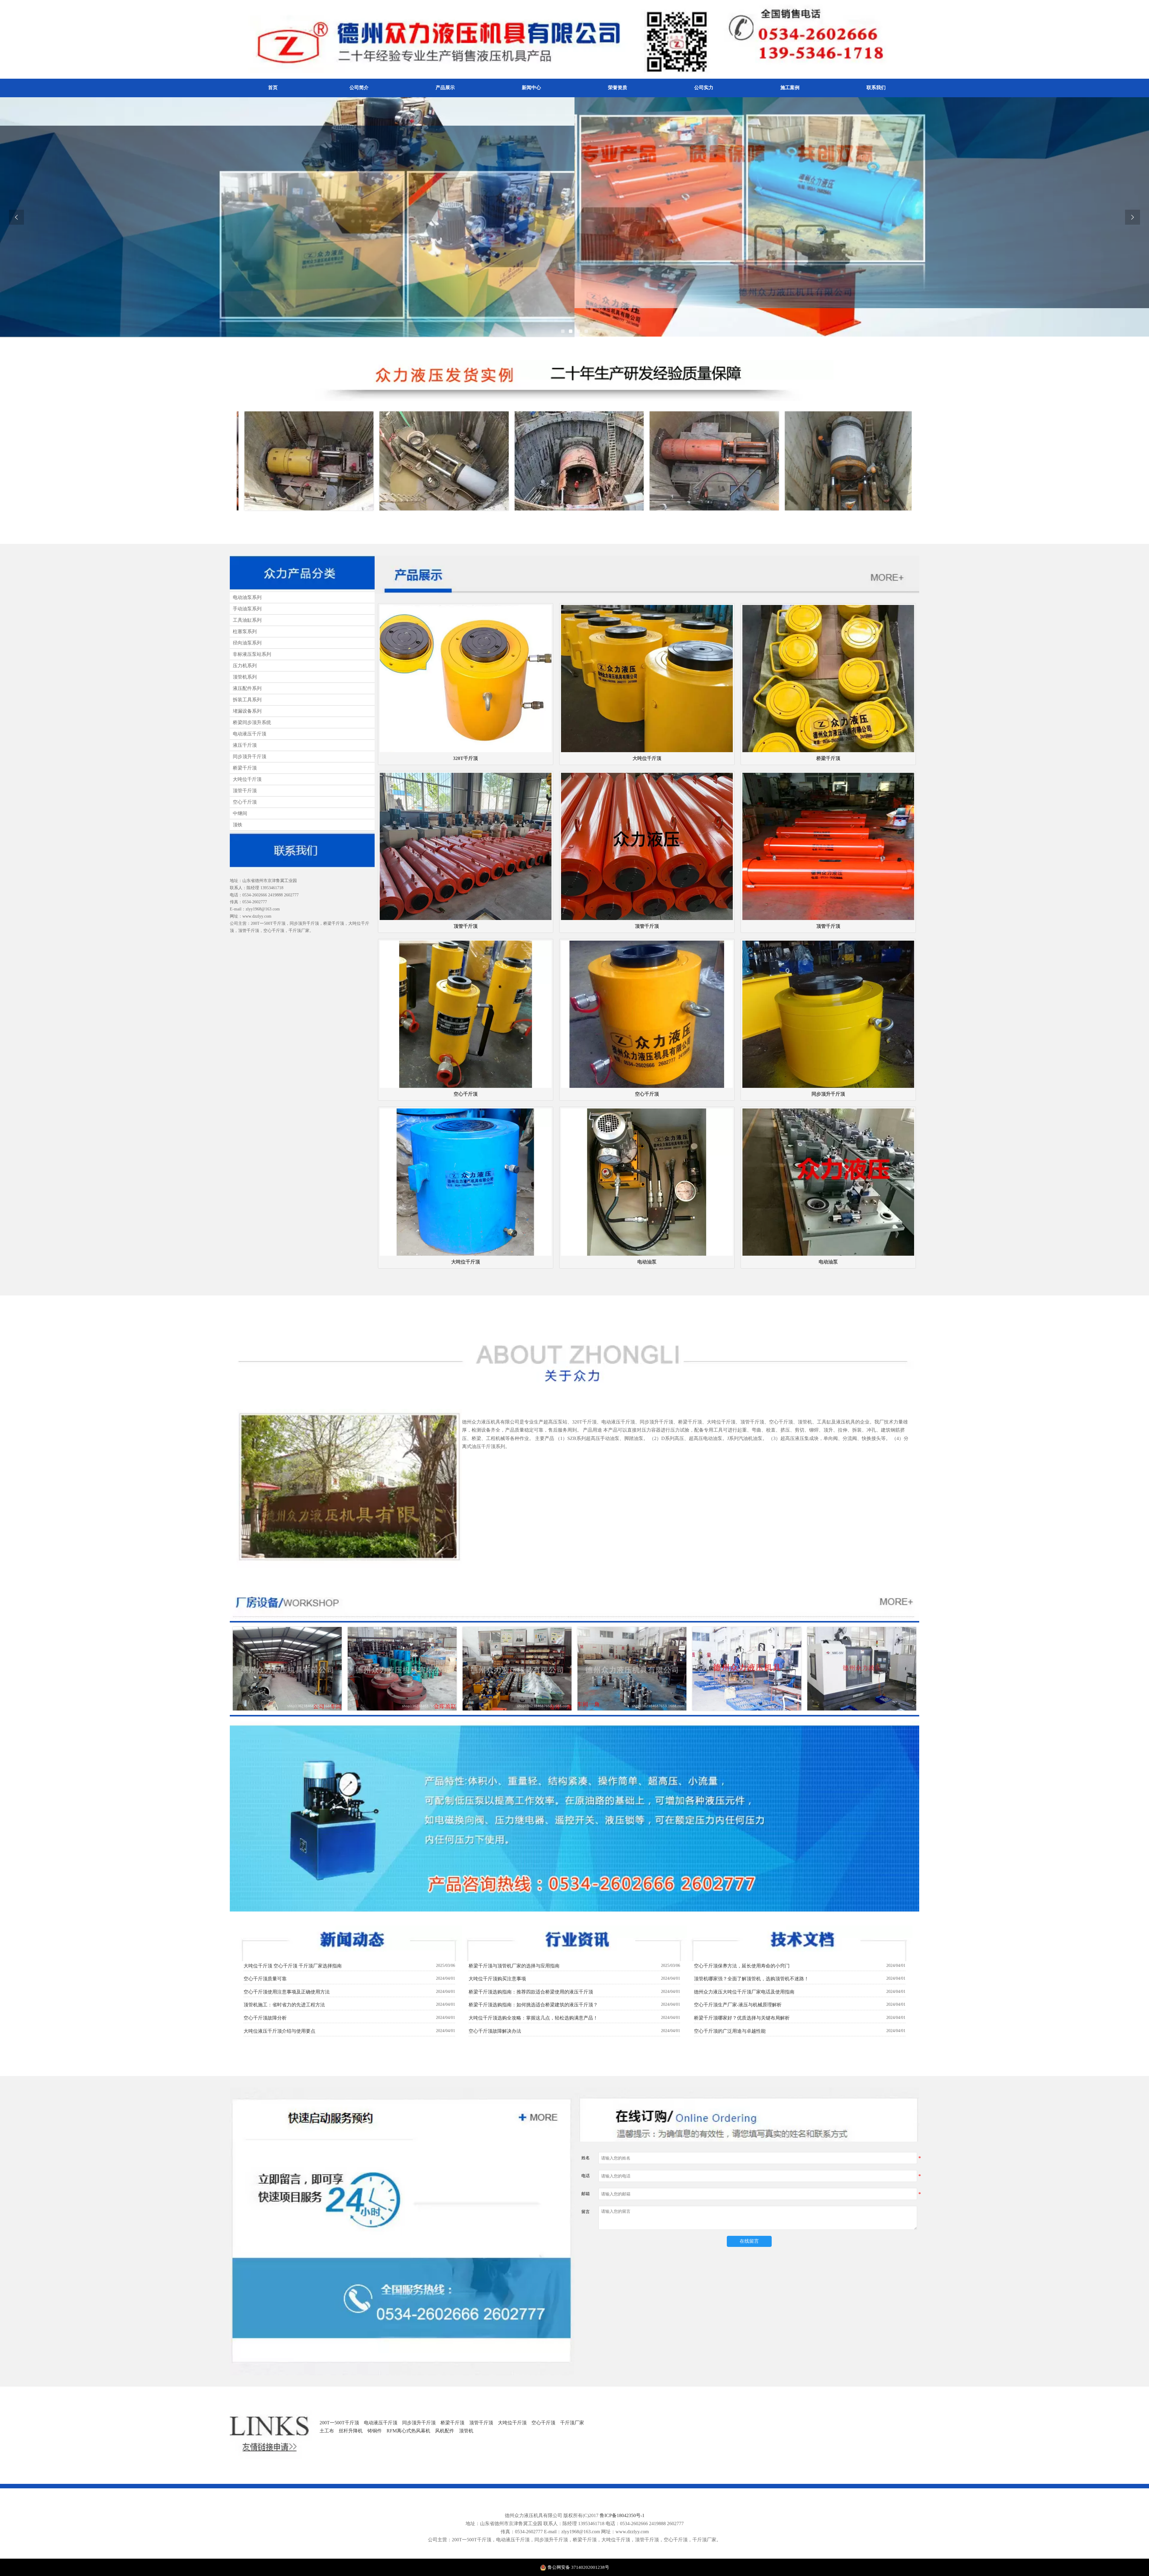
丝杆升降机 (351, 2431)
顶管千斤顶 (481, 2423)
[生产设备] (287, 1669)
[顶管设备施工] (273, 461)
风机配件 (445, 2431)
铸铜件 (375, 2431)
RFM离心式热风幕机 (408, 2431)
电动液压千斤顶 (381, 2423)
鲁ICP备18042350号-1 (622, 2515)
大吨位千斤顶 (512, 2423)
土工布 (327, 2431)
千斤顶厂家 (572, 2423)
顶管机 (466, 2431)
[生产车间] (862, 1669)
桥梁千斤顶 (452, 2423)
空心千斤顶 (543, 2423)
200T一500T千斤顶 (339, 2423)
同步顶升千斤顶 (419, 2423)
